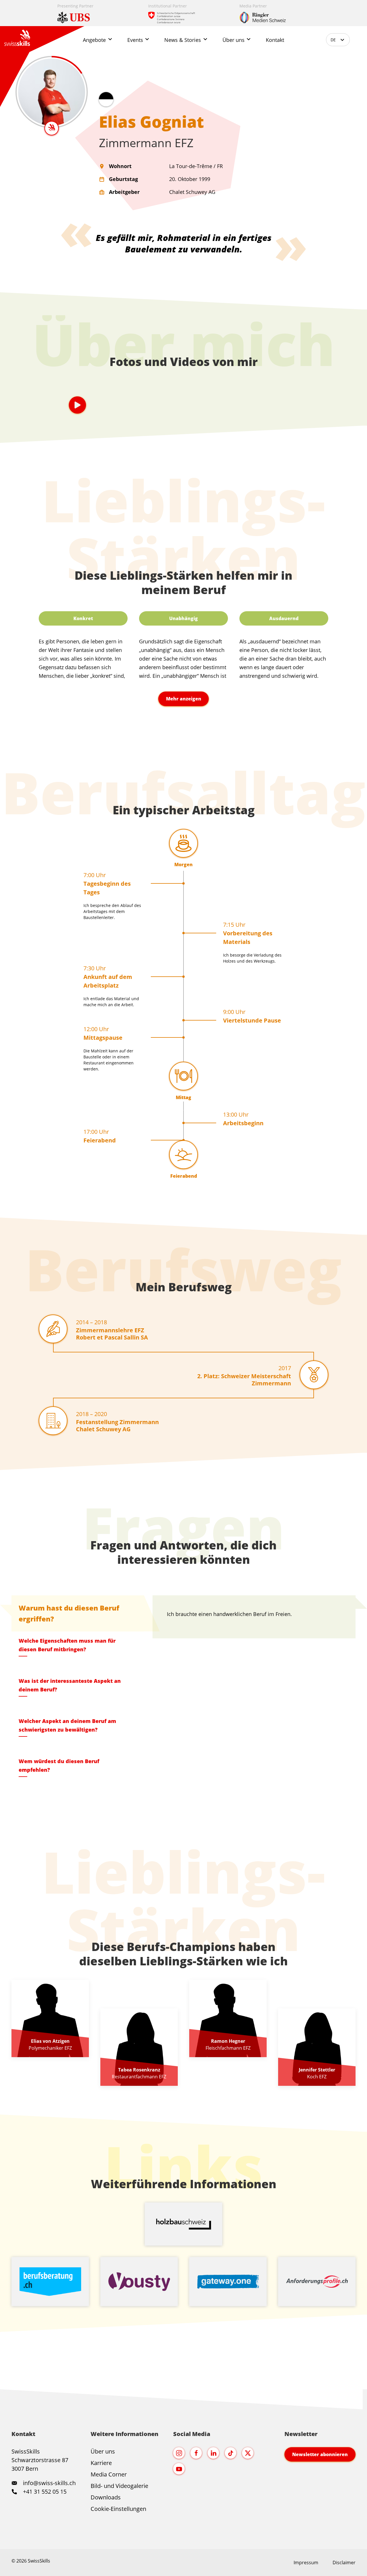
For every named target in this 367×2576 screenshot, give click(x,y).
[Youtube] (179, 2469)
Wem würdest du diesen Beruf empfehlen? (59, 1765)
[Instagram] (179, 2453)
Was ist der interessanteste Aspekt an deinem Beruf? (70, 1685)
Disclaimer (344, 2563)
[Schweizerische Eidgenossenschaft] (184, 13)
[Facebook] (196, 2453)
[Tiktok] (231, 2453)
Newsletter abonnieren (320, 2454)
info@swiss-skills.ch (49, 2483)
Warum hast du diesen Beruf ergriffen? (69, 1613)
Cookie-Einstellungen (118, 2509)
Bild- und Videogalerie (119, 2486)
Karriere (101, 2463)
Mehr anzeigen (184, 699)
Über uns (103, 2451)
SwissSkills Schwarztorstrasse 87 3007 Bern (40, 2460)
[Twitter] (248, 2453)
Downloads (106, 2497)
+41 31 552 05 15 (44, 2492)
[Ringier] (275, 13)
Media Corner (109, 2474)
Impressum (306, 2563)
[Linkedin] (213, 2453)
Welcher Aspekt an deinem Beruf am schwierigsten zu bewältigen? (67, 1725)
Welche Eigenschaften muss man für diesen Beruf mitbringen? (67, 1645)
